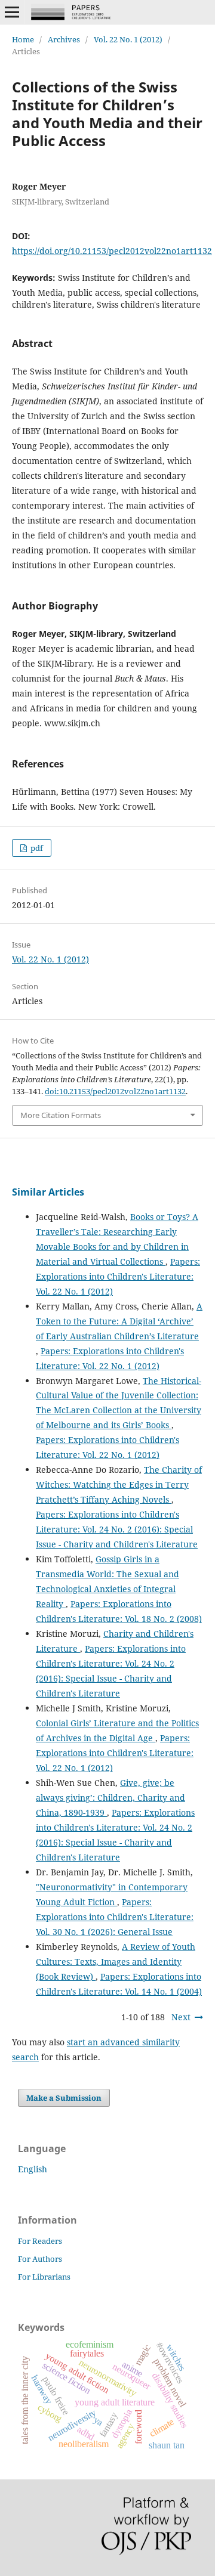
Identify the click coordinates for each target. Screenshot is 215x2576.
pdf (36, 848)
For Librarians (44, 2277)
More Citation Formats (61, 1115)
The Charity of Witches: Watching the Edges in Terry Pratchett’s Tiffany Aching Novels (119, 1484)
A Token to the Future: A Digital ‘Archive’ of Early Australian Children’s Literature (119, 1321)
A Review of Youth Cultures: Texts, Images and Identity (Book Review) (116, 1962)
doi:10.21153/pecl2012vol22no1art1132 (115, 1091)
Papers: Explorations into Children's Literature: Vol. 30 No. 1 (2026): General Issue (115, 1917)
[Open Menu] (12, 12)
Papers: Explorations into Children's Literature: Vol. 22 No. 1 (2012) (118, 1276)
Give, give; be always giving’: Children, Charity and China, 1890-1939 (110, 1798)
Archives (64, 39)
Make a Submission (64, 2098)
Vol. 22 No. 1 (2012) (128, 39)
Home (23, 39)
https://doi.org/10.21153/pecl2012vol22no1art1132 (112, 251)
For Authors (40, 2259)
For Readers (40, 2241)
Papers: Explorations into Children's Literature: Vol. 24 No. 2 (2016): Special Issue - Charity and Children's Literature (117, 1529)
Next (181, 2017)
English (33, 2169)
